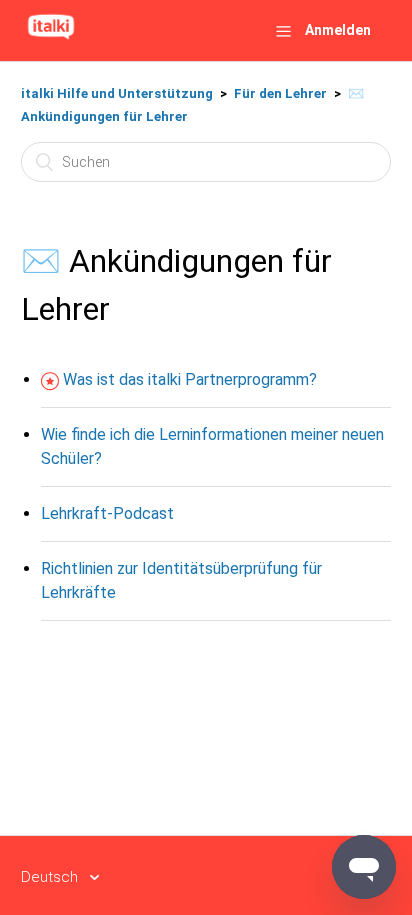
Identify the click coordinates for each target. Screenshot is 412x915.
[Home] (51, 40)
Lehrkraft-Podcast (107, 513)
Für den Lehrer (280, 93)
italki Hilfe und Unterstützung (117, 93)
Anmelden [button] (338, 30)
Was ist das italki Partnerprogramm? (190, 379)
